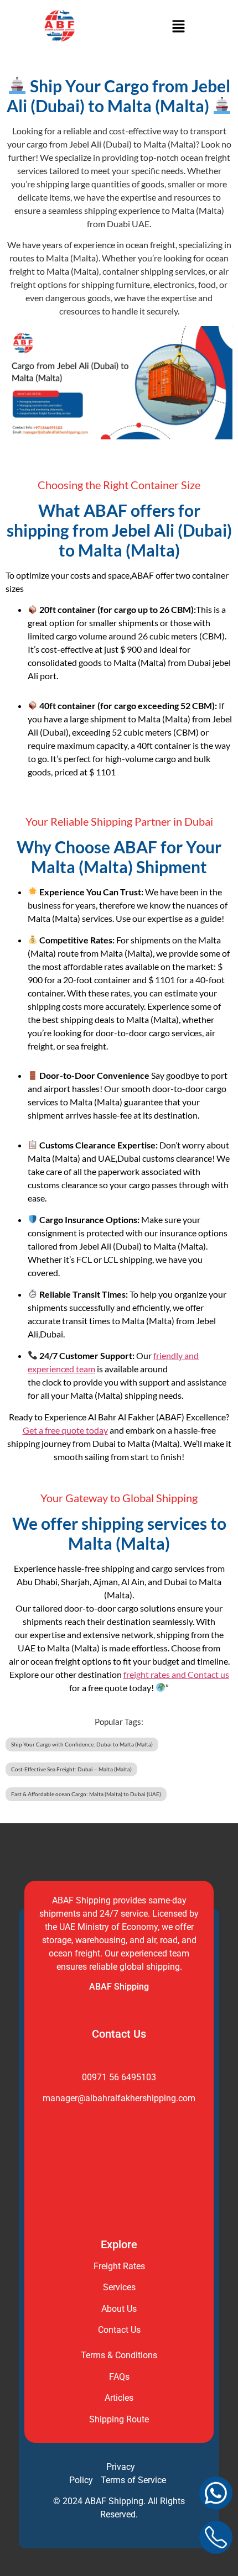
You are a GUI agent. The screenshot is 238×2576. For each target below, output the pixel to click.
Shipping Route (119, 2419)
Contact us (208, 1674)
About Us (119, 2309)
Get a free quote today (65, 1430)
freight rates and (156, 1674)
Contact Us (119, 2330)
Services (119, 2287)
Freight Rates (119, 2266)
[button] (178, 27)
